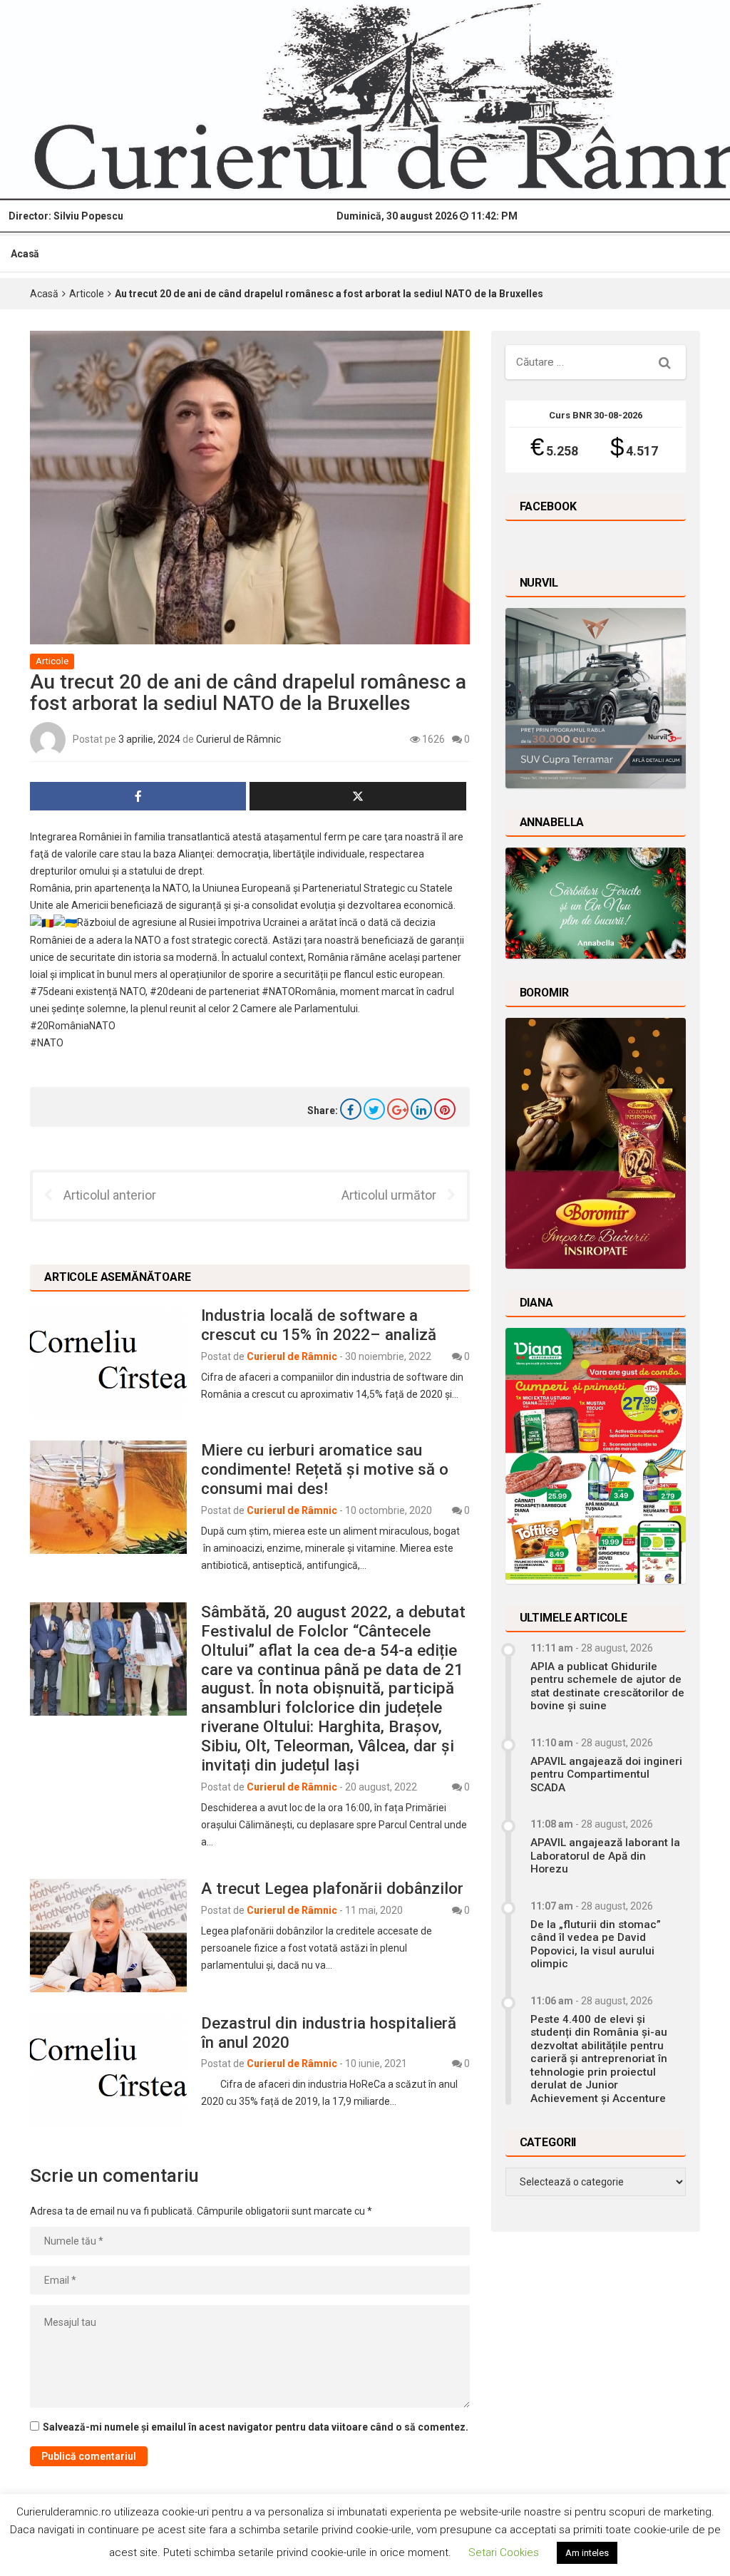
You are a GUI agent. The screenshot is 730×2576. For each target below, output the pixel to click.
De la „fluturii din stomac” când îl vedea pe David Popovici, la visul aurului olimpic (596, 1944)
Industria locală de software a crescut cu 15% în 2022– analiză (319, 1325)
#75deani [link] (52, 991)
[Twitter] (374, 1109)
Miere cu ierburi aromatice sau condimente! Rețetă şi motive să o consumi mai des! (325, 1469)
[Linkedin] (421, 1109)
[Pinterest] (445, 1109)
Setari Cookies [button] (504, 2552)
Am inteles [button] (587, 2553)
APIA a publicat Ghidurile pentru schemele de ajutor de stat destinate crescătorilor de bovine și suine (607, 1686)
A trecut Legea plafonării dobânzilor (332, 1888)
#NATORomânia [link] (299, 991)
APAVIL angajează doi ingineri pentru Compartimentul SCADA (606, 1774)
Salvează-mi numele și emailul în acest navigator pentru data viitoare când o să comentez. (256, 2427)
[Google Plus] (398, 1109)
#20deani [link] (171, 991)
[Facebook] (351, 1109)
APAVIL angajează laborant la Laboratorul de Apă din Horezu (605, 1856)
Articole (87, 294)
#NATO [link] (47, 1043)
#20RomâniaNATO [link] (73, 1026)
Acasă (25, 254)
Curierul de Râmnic (238, 739)
